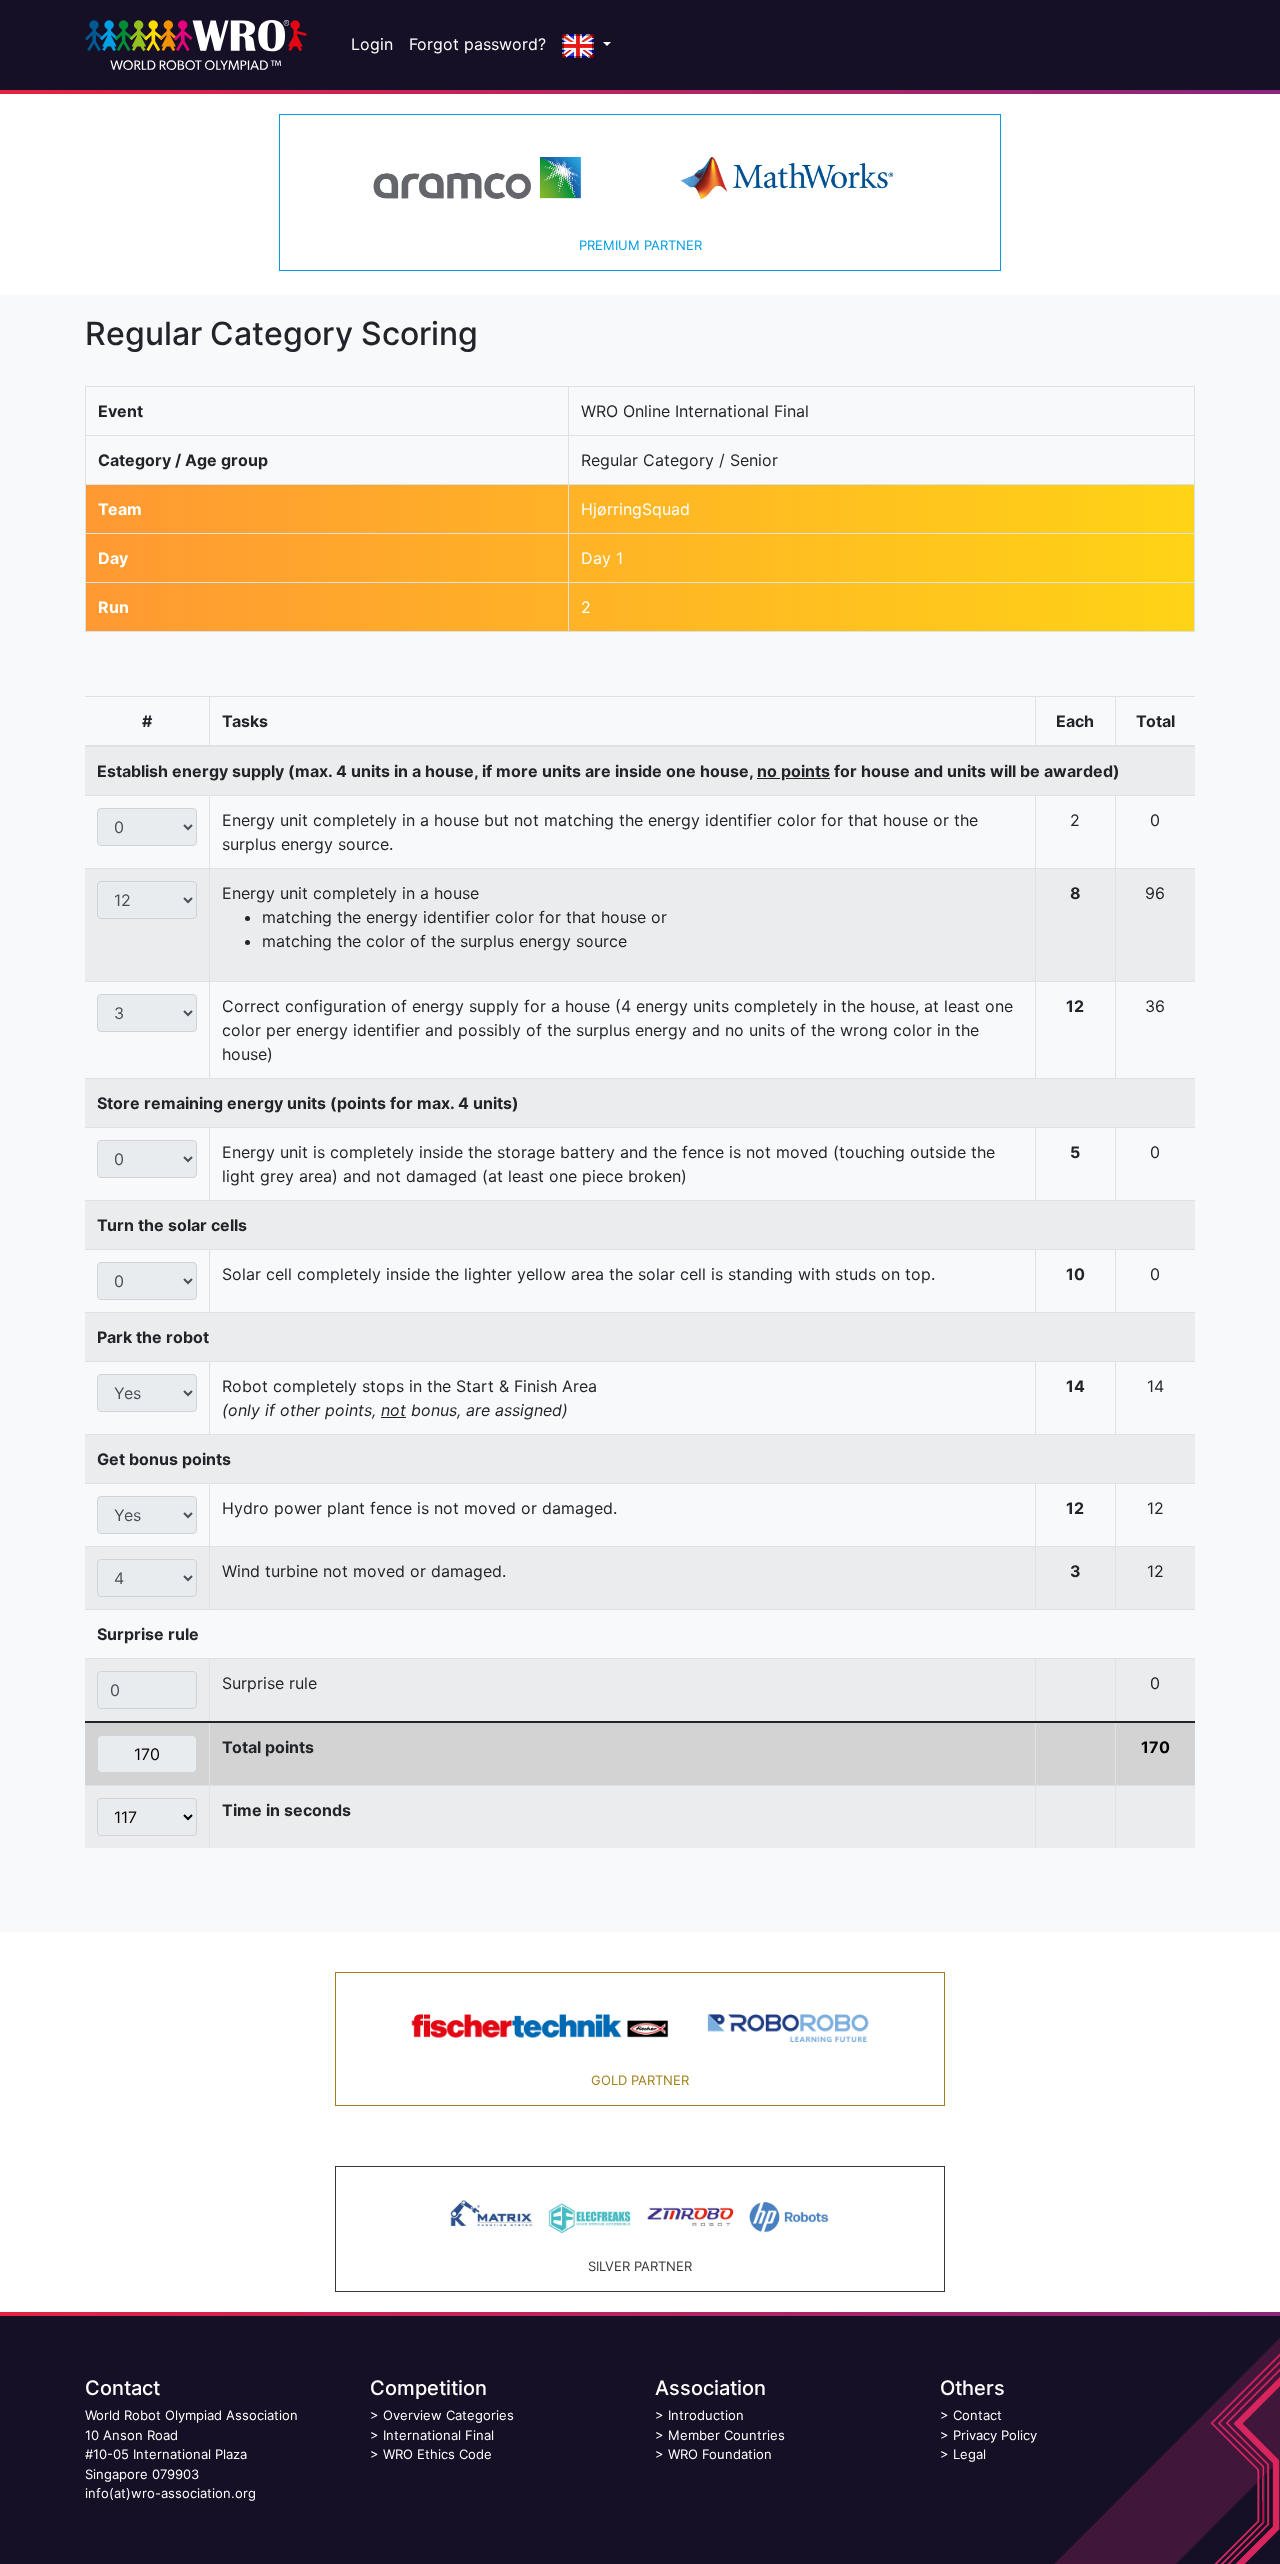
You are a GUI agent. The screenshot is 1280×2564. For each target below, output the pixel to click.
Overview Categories (448, 2415)
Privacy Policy (995, 2435)
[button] (586, 45)
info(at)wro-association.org (170, 2493)
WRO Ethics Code (437, 2454)
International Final (438, 2435)
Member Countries (726, 2435)
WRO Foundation (720, 2454)
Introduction (706, 2415)
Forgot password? (477, 44)
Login (372, 44)
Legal (969, 2454)
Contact (977, 2415)
